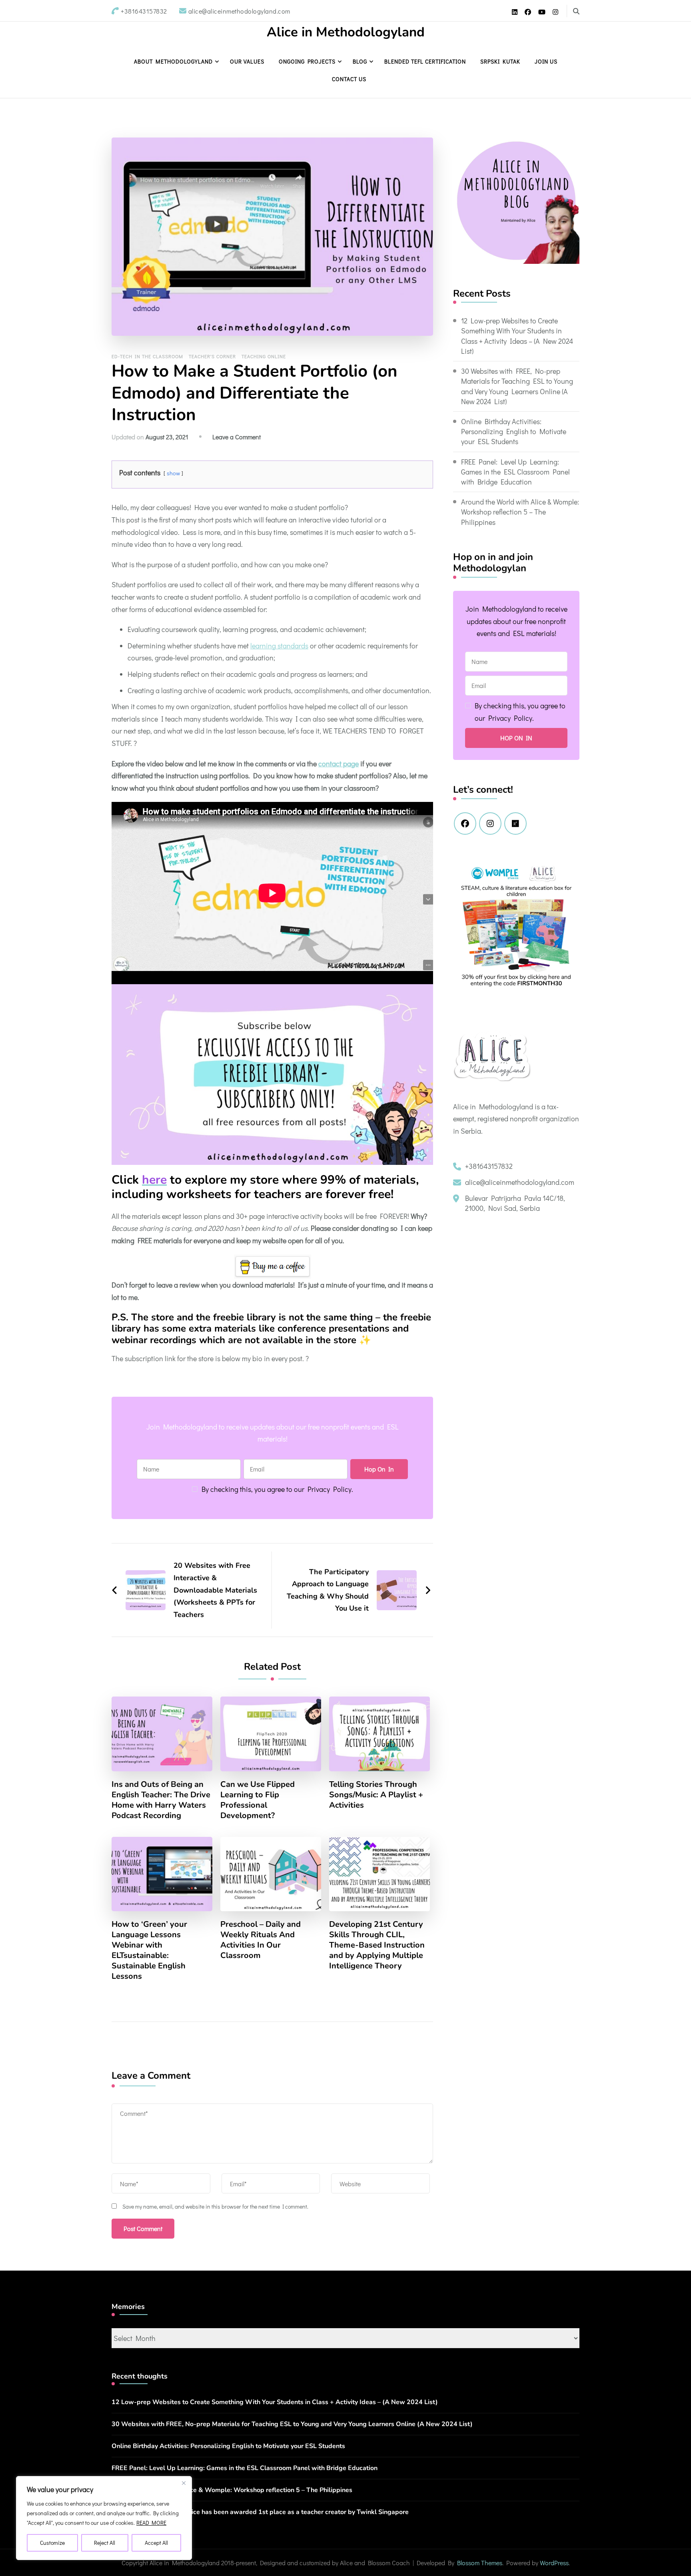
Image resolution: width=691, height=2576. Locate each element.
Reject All (105, 2543)
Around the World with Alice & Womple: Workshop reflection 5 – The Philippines (520, 512)
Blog (360, 61)
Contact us (349, 79)
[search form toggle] (576, 11)
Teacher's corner (212, 356)
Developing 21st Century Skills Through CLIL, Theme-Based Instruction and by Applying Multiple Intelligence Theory (377, 1945)
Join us (546, 61)
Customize (52, 2543)
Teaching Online (264, 356)
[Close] (184, 2483)
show (173, 473)
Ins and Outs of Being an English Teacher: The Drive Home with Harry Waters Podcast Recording (161, 1800)
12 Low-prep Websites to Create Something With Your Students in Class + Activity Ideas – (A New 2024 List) (517, 336)
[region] (104, 2518)
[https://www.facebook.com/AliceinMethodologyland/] (465, 823)
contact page (339, 764)
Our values (247, 61)
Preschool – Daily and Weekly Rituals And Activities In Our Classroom (261, 1940)
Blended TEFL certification (425, 61)
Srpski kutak (500, 61)
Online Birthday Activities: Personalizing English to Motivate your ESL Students (514, 431)
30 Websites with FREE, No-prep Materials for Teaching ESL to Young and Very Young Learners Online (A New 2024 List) (517, 386)
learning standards (279, 646)
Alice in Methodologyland (346, 32)
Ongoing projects (307, 61)
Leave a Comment (237, 437)
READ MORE (151, 2523)
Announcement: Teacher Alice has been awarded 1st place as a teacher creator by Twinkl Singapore (260, 2512)
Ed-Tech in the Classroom (147, 356)
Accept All (156, 2543)
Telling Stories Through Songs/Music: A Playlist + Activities (376, 1795)
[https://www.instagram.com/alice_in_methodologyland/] (490, 823)
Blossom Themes (480, 2563)
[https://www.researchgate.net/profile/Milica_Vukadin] (515, 823)
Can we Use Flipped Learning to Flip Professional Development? (258, 1800)
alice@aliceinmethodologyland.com (520, 1182)
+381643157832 (489, 1166)
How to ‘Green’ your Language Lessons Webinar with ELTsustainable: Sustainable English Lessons (149, 1950)
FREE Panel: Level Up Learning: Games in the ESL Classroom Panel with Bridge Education (515, 472)
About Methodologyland (173, 61)
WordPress (554, 2563)
